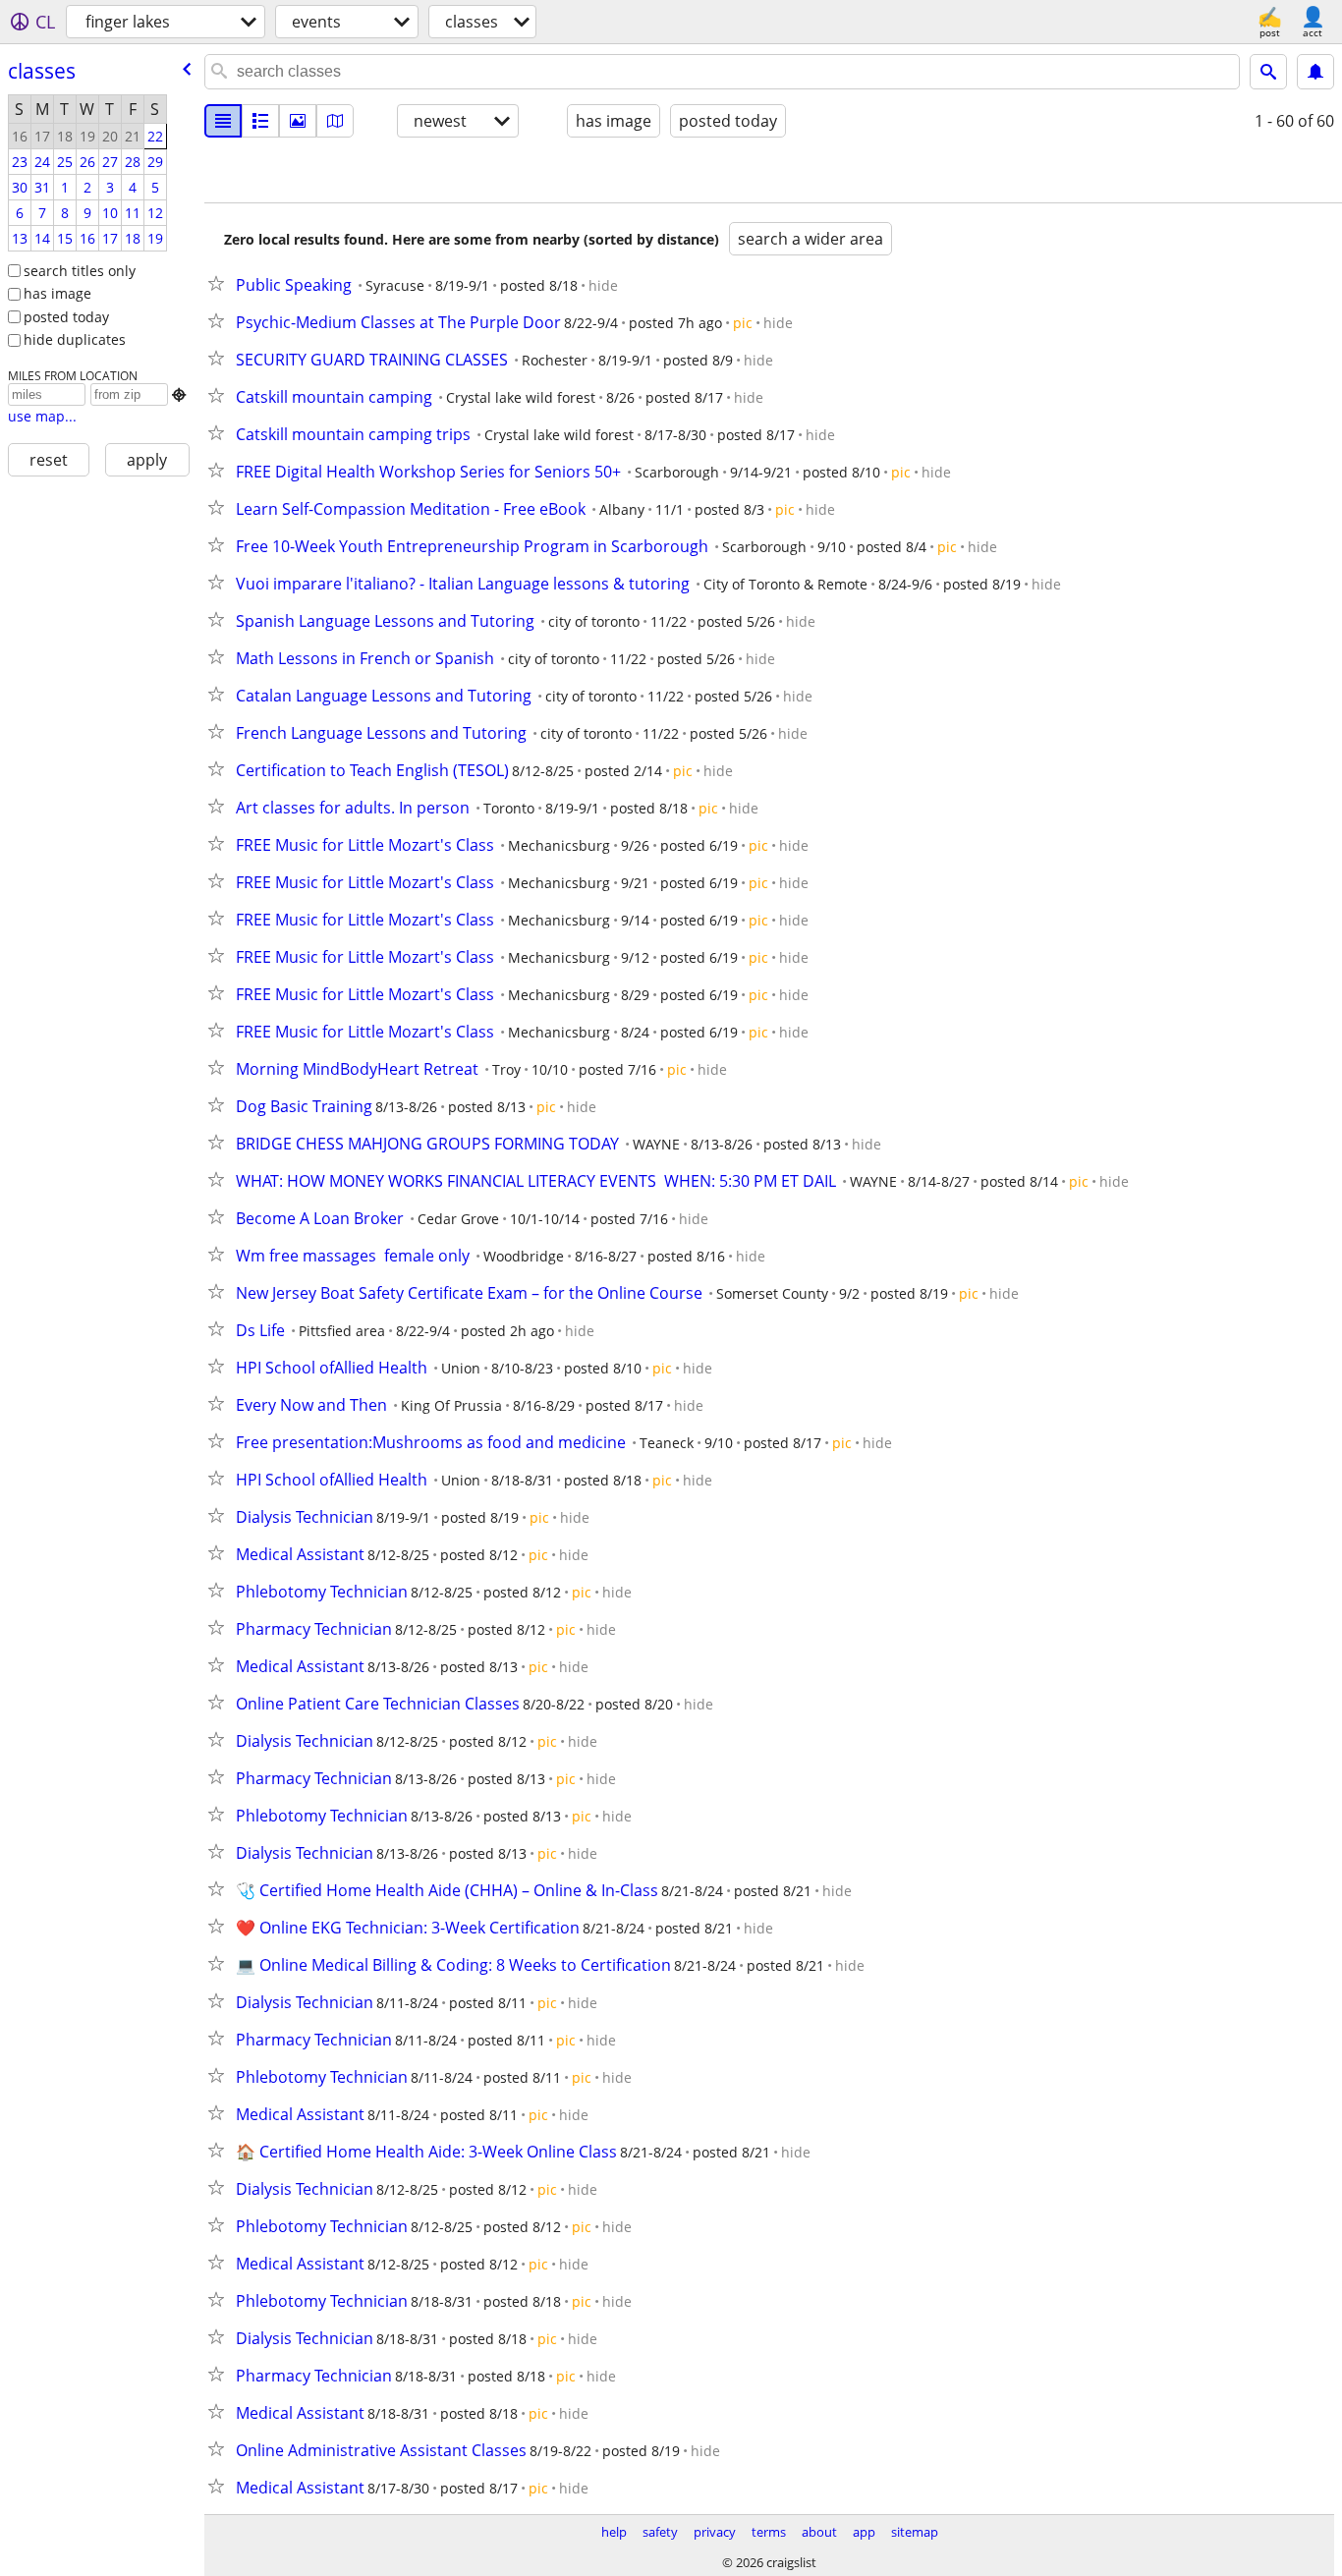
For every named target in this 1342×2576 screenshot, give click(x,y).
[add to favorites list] (220, 283)
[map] (335, 121)
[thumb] (260, 121)
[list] (223, 121)
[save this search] (1315, 72)
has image (57, 293)
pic (743, 323)
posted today (66, 317)
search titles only (80, 271)
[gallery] (298, 121)
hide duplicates (75, 339)
